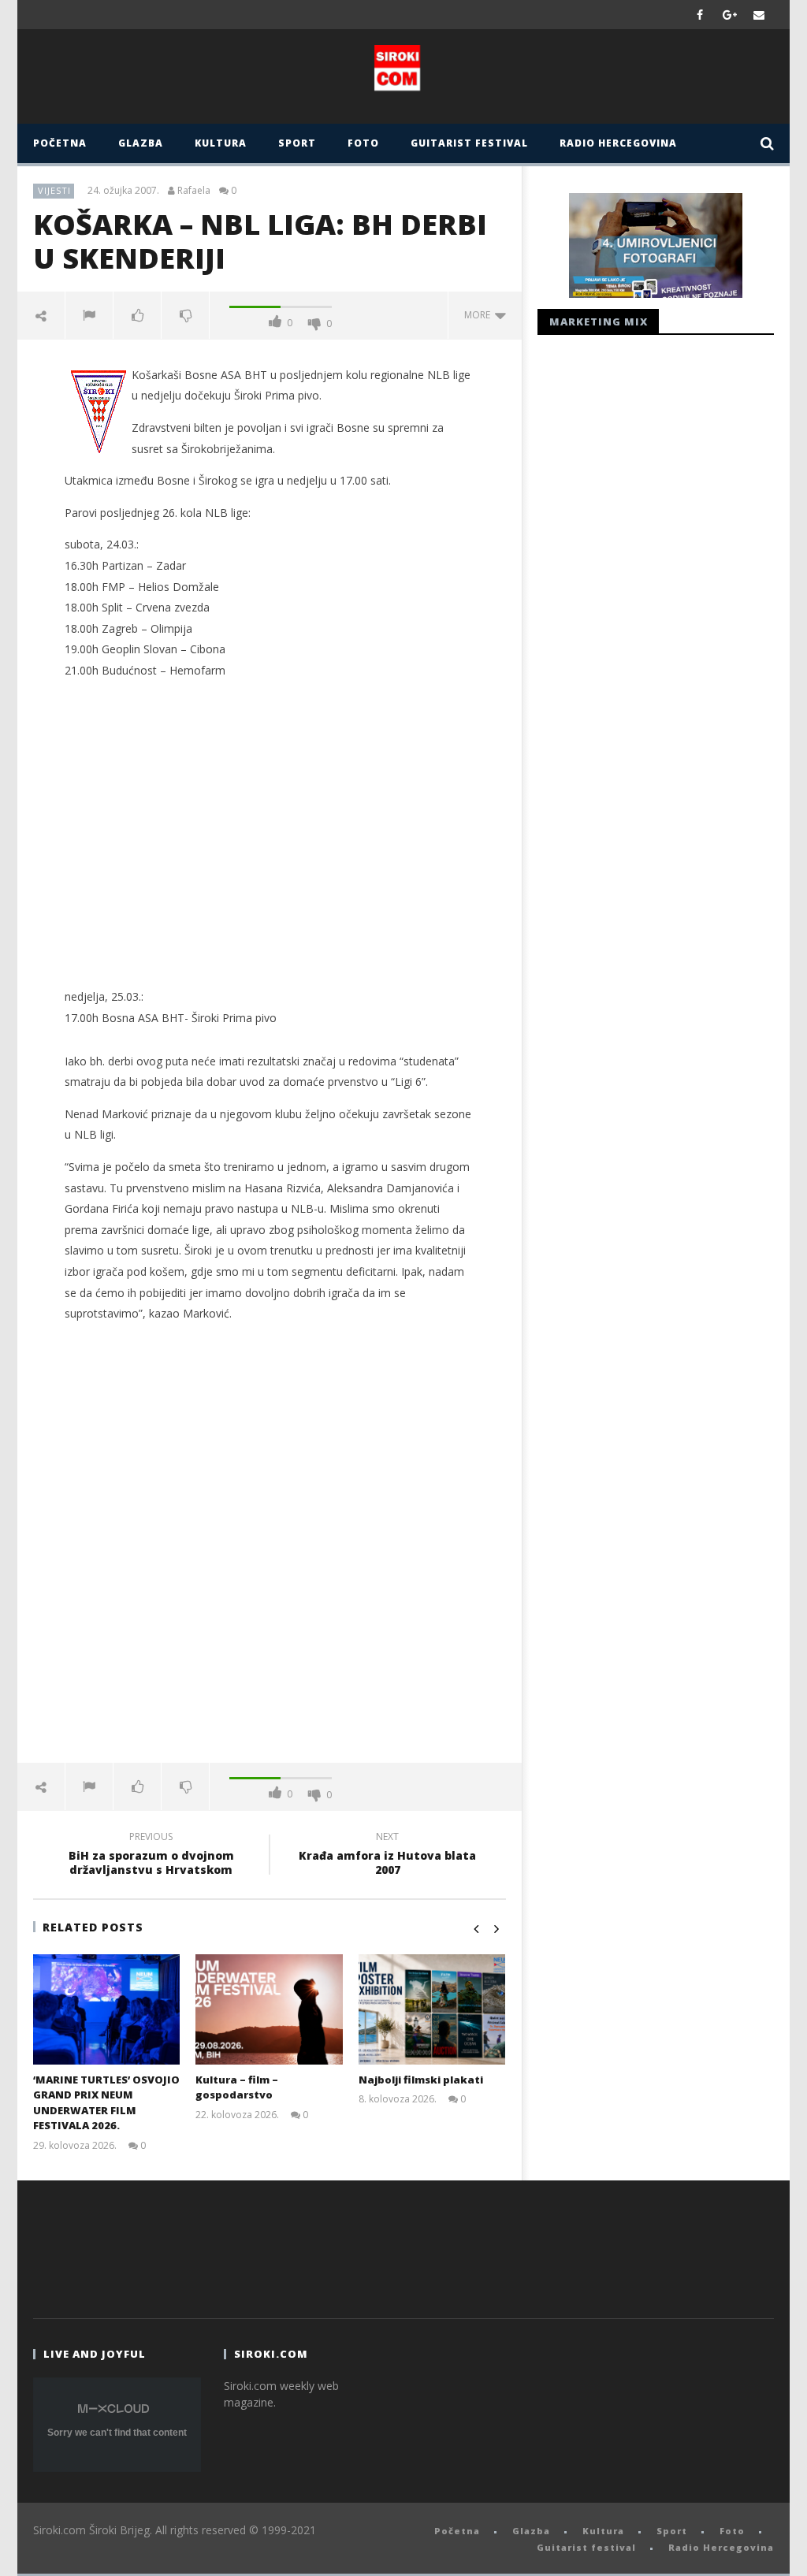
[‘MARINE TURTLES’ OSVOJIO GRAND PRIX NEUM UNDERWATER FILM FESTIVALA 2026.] (107, 2009)
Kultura (221, 143)
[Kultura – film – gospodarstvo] (269, 2009)
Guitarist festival (469, 143)
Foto (363, 143)
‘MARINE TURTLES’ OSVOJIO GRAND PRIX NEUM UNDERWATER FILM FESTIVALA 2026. (106, 2103)
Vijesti (54, 190)
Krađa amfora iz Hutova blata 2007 (387, 1856)
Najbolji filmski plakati (421, 2080)
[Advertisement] (270, 845)
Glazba (141, 143)
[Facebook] (700, 15)
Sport (297, 143)
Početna (60, 143)
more (480, 315)
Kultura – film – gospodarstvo (237, 2087)
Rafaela (194, 191)
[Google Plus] (730, 15)
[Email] (759, 15)
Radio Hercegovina (618, 143)
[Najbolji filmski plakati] (432, 2009)
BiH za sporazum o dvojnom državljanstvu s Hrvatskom (151, 1856)
